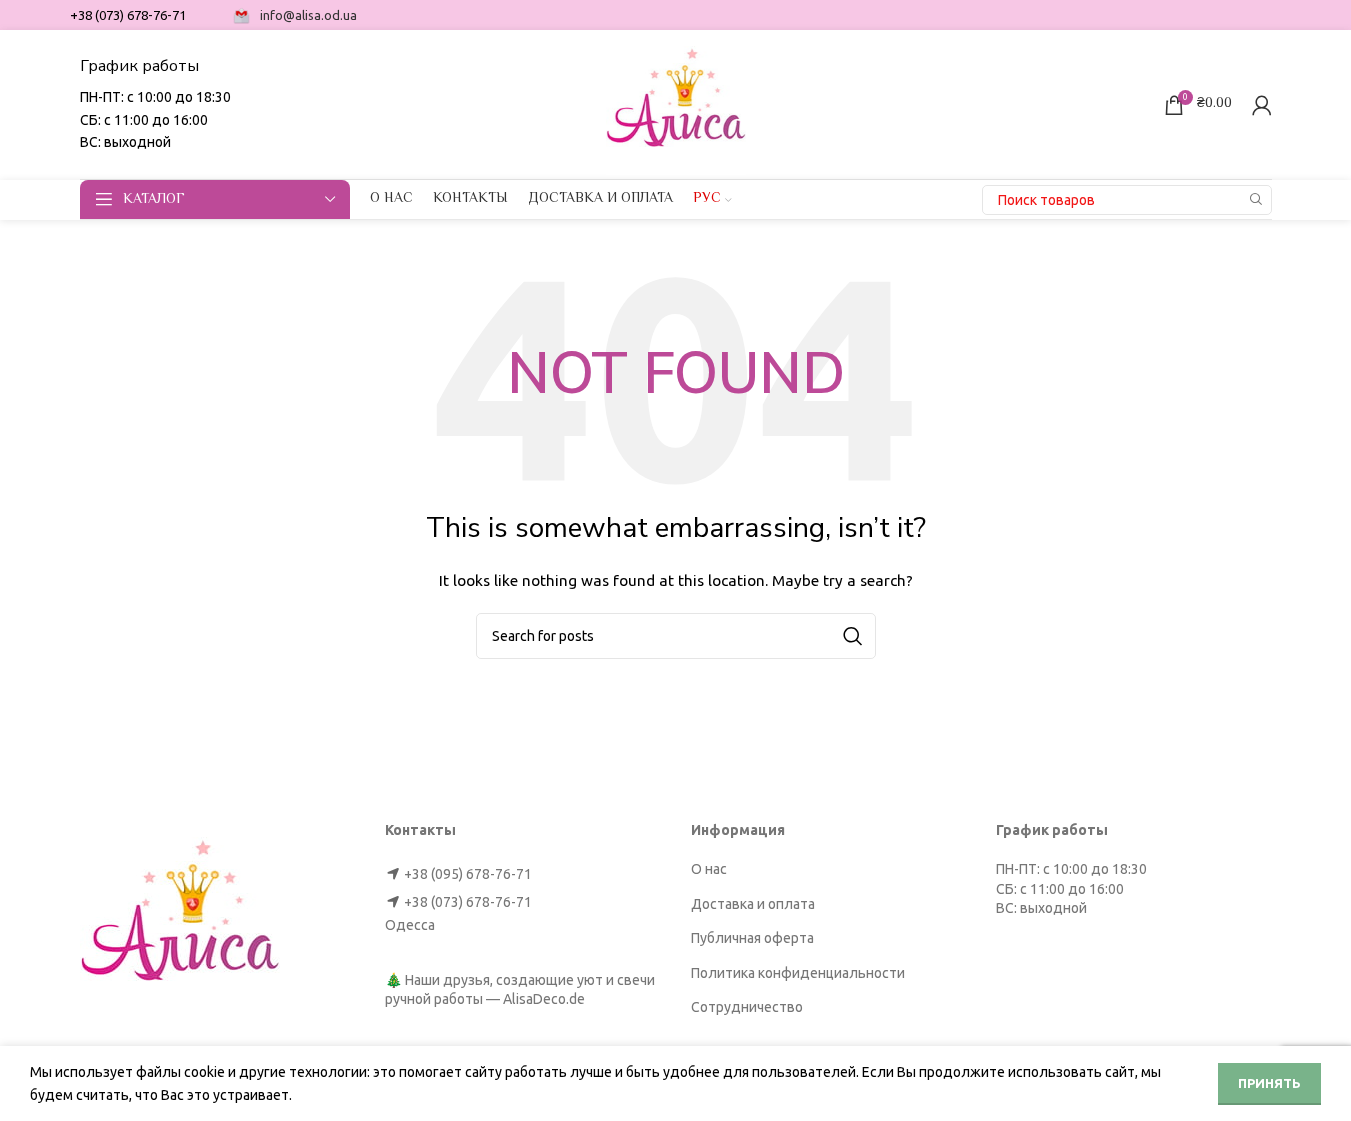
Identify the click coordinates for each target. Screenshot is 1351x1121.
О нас (709, 869)
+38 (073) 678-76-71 (468, 902)
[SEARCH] (1257, 200)
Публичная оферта (752, 938)
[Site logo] (676, 103)
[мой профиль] (1262, 105)
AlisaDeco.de (544, 999)
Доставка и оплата (753, 904)
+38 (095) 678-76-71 (468, 874)
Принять (1269, 1083)
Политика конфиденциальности (798, 973)
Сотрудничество (747, 1007)
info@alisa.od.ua (308, 15)
